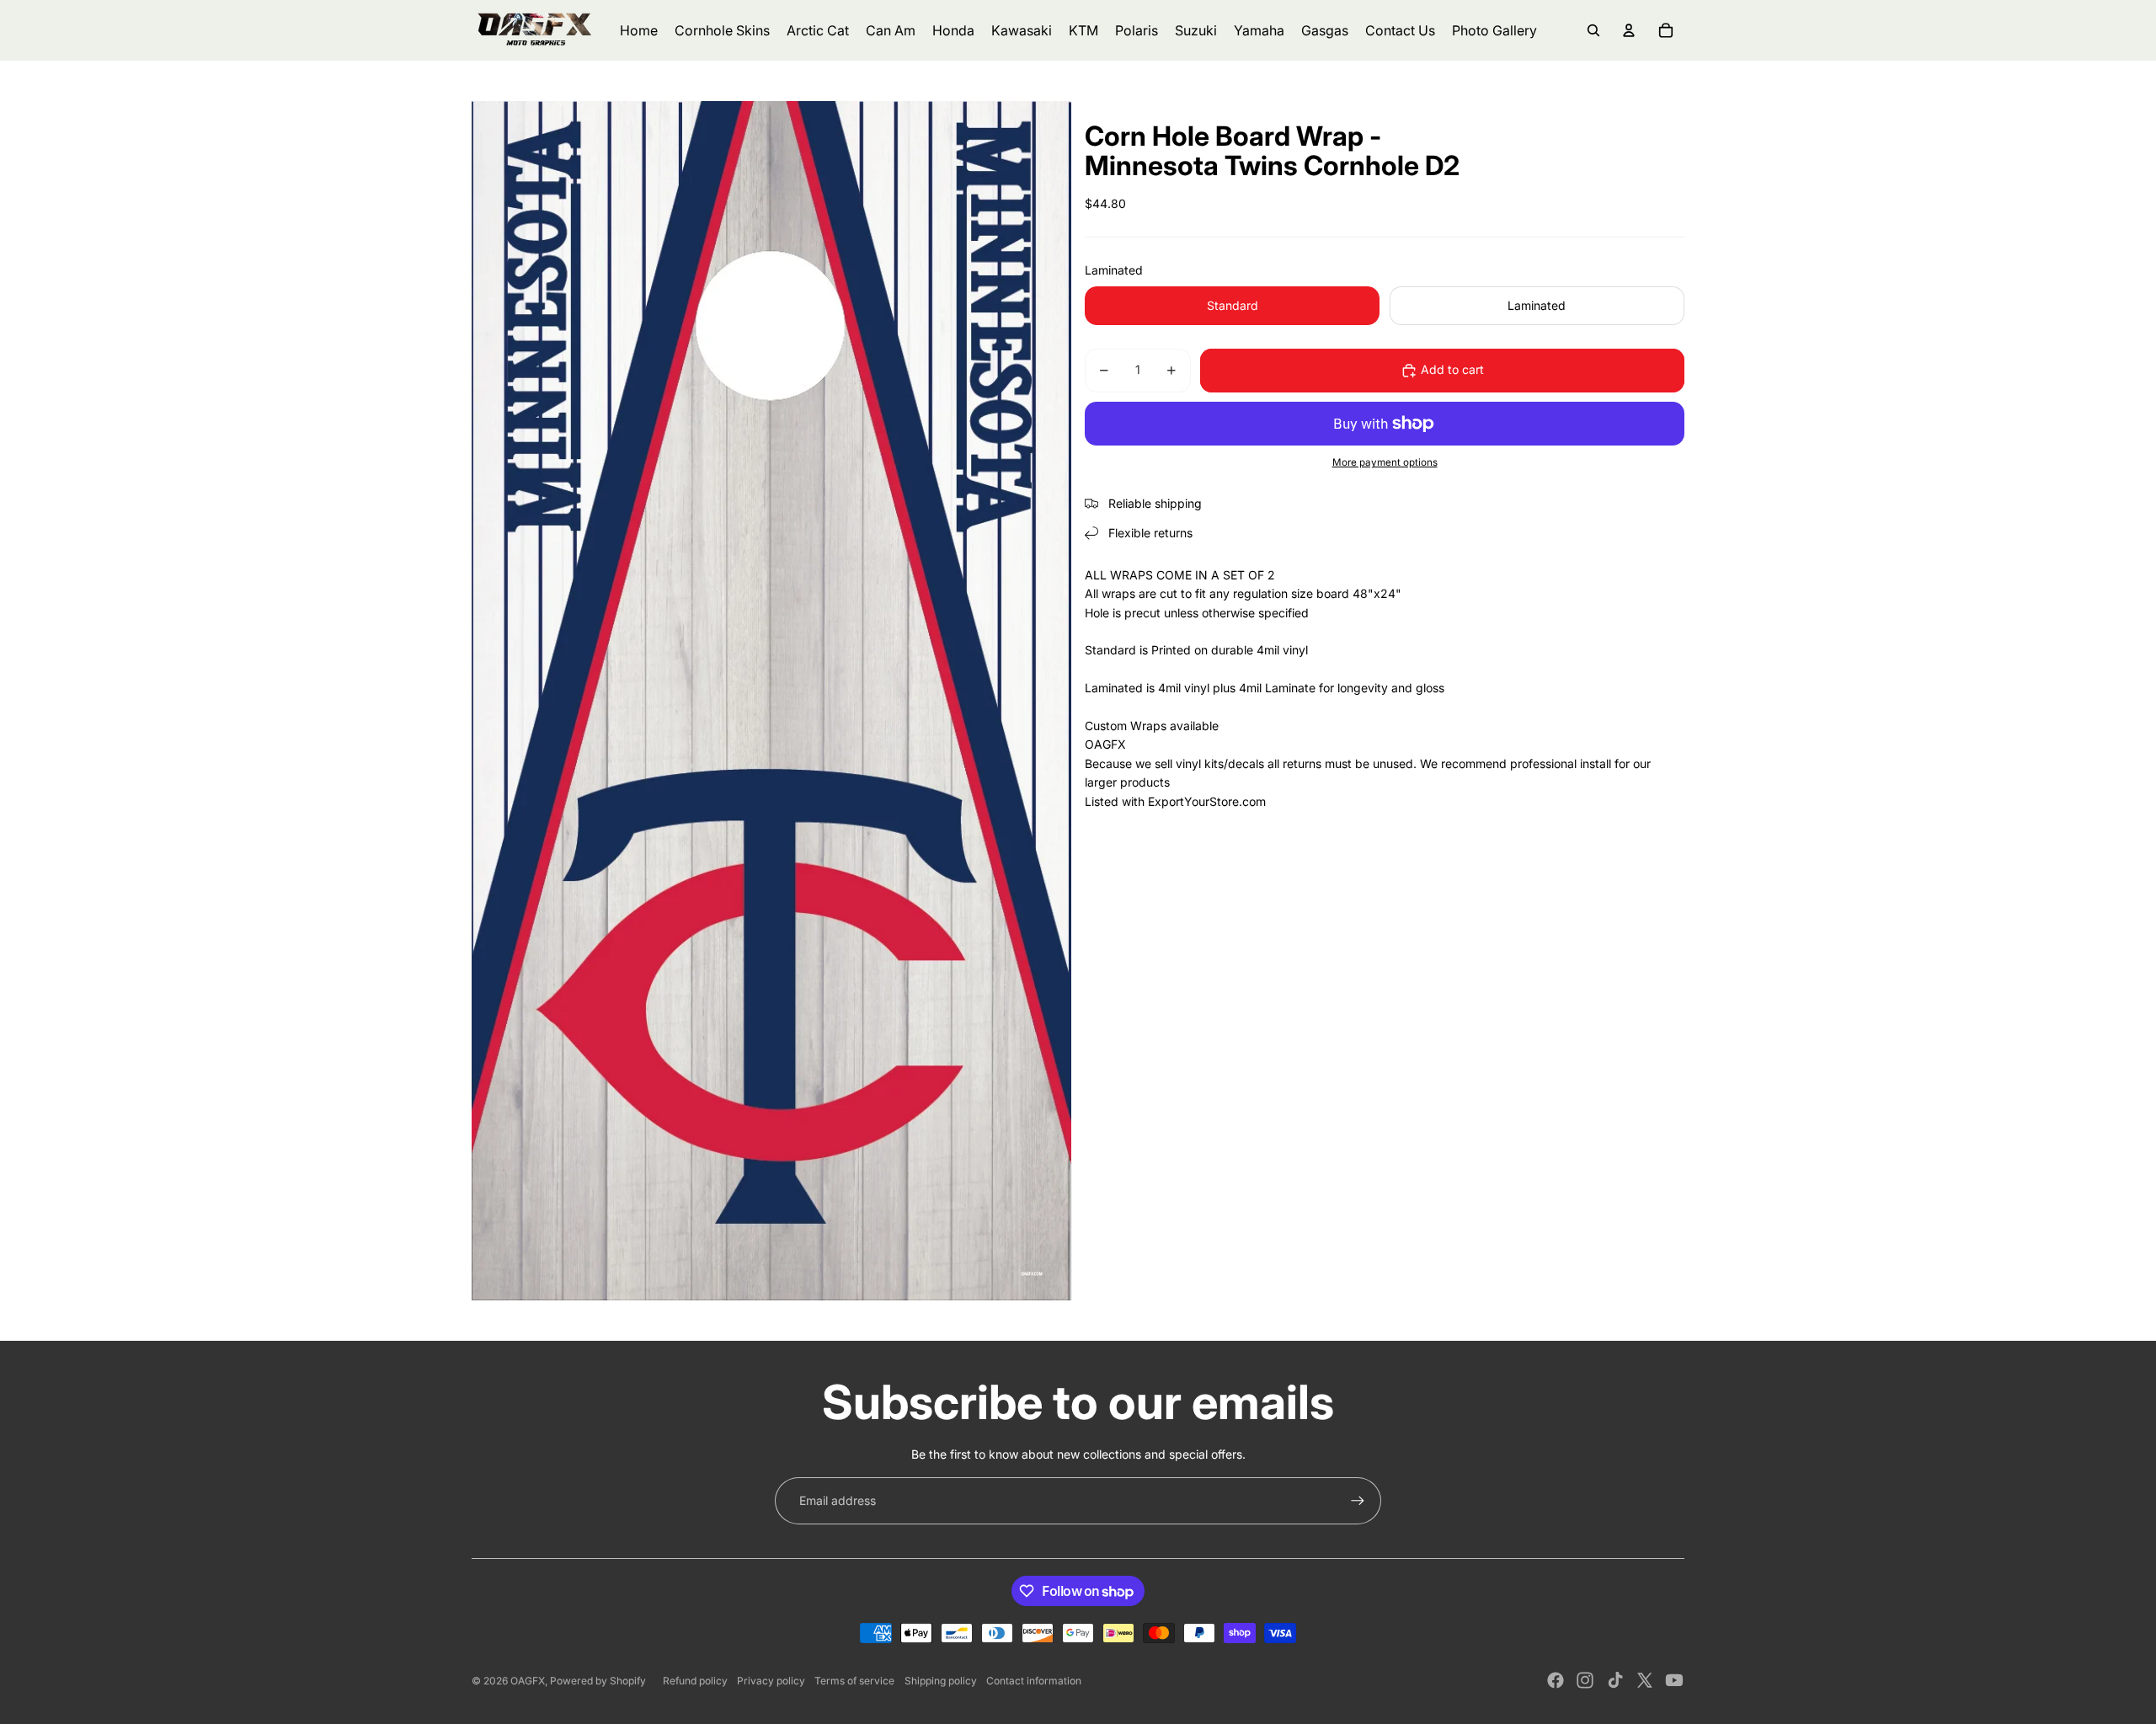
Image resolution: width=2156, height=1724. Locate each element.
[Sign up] (1358, 1501)
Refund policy (695, 1681)
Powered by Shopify (598, 1681)
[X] (1645, 1680)
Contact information (1034, 1681)
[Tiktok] (1615, 1680)
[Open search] (1593, 30)
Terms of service (854, 1681)
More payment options (1385, 463)
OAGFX (528, 1681)
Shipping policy (941, 1681)
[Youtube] (1674, 1680)
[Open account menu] (1629, 30)
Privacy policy (771, 1681)
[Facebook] (1556, 1680)
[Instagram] (1585, 1680)
